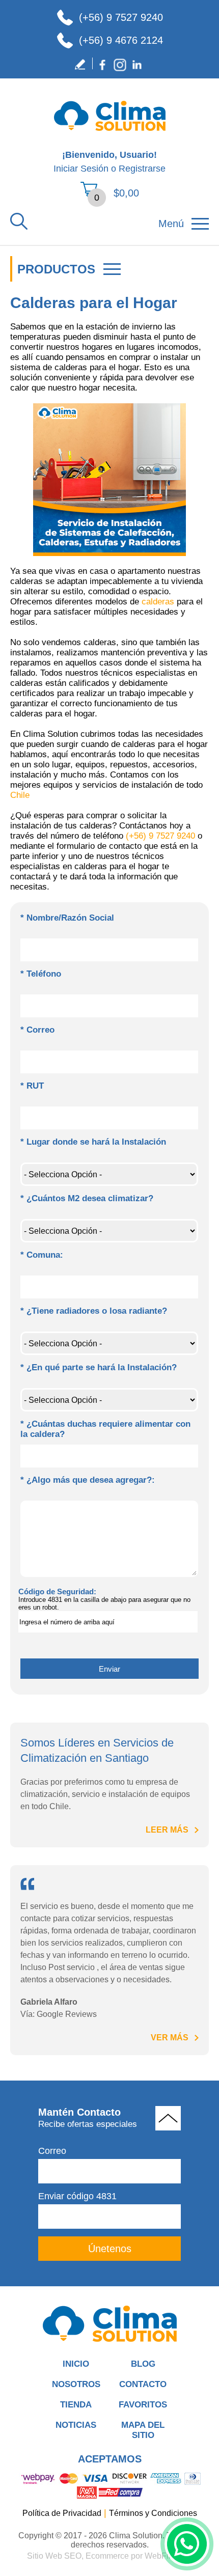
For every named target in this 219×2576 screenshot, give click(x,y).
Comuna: (42, 1255)
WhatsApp (187, 2544)
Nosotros (76, 2384)
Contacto (143, 2384)
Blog (143, 2364)
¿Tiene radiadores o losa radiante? (94, 1311)
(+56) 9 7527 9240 (121, 17)
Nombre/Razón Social (67, 918)
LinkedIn (137, 65)
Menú (171, 224)
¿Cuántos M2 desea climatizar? (87, 1198)
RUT (32, 1086)
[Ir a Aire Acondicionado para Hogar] (110, 2324)
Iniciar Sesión (81, 169)
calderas (158, 602)
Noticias (76, 2425)
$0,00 (126, 193)
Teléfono (41, 974)
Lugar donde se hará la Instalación (93, 1142)
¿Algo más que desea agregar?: (88, 1480)
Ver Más (170, 2038)
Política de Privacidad (62, 2513)
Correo (37, 1030)
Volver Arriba (168, 2118)
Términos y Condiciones (153, 2513)
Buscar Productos (19, 221)
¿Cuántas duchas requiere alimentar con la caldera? (105, 1429)
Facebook (102, 65)
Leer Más (167, 1830)
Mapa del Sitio (143, 2430)
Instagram (120, 65)
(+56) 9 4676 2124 (121, 40)
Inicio (76, 2364)
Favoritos (143, 2405)
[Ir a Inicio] (110, 135)
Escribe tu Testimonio (83, 65)
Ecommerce (107, 2556)
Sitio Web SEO (54, 2556)
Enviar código (77, 2196)
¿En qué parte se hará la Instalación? (99, 1367)
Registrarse (142, 169)
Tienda (76, 2405)
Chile (20, 795)
